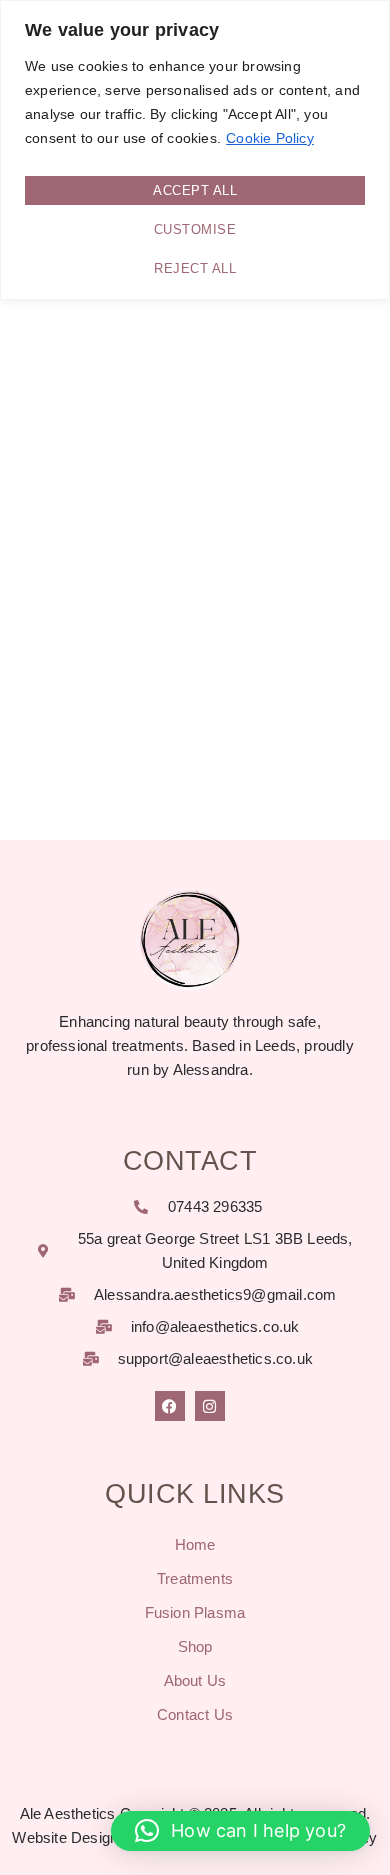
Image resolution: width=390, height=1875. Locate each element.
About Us (195, 1680)
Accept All (195, 190)
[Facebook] (170, 1406)
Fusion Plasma (195, 1612)
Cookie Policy (270, 138)
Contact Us (195, 1714)
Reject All (195, 268)
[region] (195, 150)
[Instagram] (210, 1406)
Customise (195, 229)
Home (195, 1544)
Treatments (195, 1578)
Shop (195, 1646)
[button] (240, 1831)
